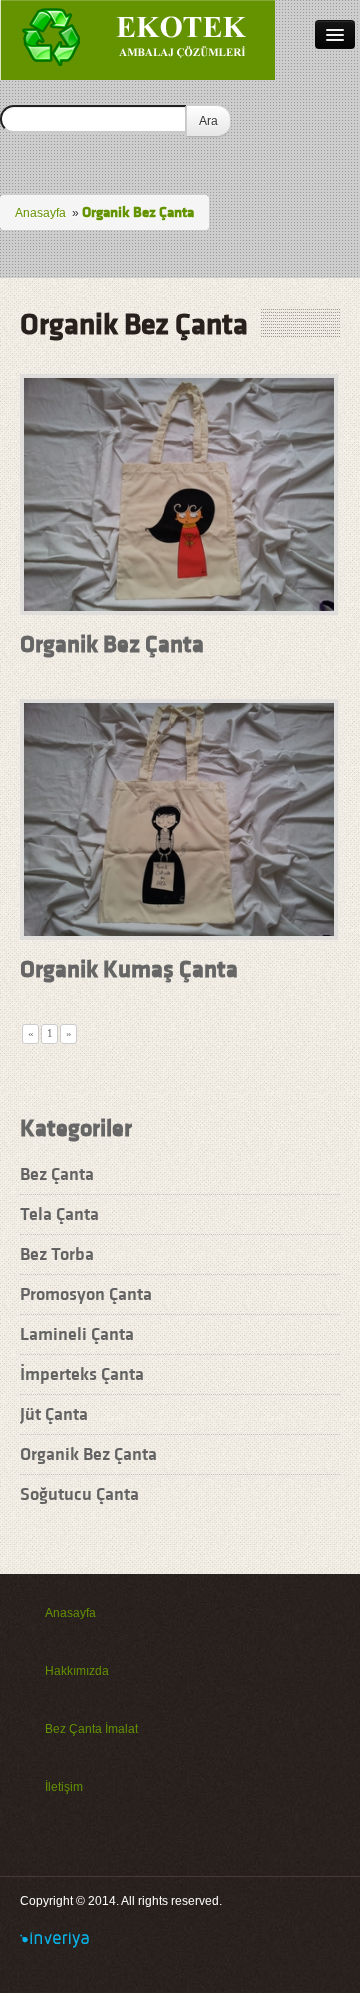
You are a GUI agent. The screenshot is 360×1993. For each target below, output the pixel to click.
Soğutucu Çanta (79, 1493)
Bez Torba (57, 1253)
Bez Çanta (57, 1173)
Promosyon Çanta (86, 1293)
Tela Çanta (59, 1213)
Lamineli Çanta (77, 1333)
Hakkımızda (77, 1671)
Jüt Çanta (54, 1413)
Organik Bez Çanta (112, 644)
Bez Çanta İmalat (91, 1729)
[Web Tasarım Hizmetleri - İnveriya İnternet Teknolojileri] (54, 1939)
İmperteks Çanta (82, 1373)
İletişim (64, 1787)
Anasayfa (40, 213)
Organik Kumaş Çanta (129, 969)
